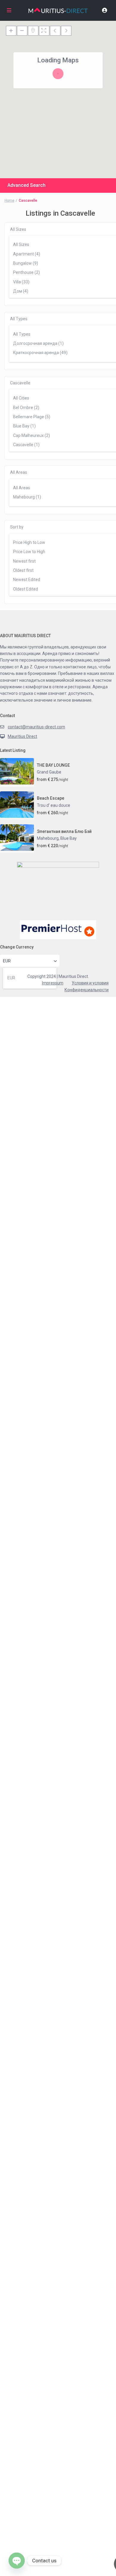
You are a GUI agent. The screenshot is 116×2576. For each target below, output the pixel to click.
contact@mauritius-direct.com (36, 727)
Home (9, 201)
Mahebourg (48, 838)
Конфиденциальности (87, 990)
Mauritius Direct (22, 736)
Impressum (53, 983)
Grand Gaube (49, 772)
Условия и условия (90, 983)
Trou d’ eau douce (54, 805)
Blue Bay (69, 838)
